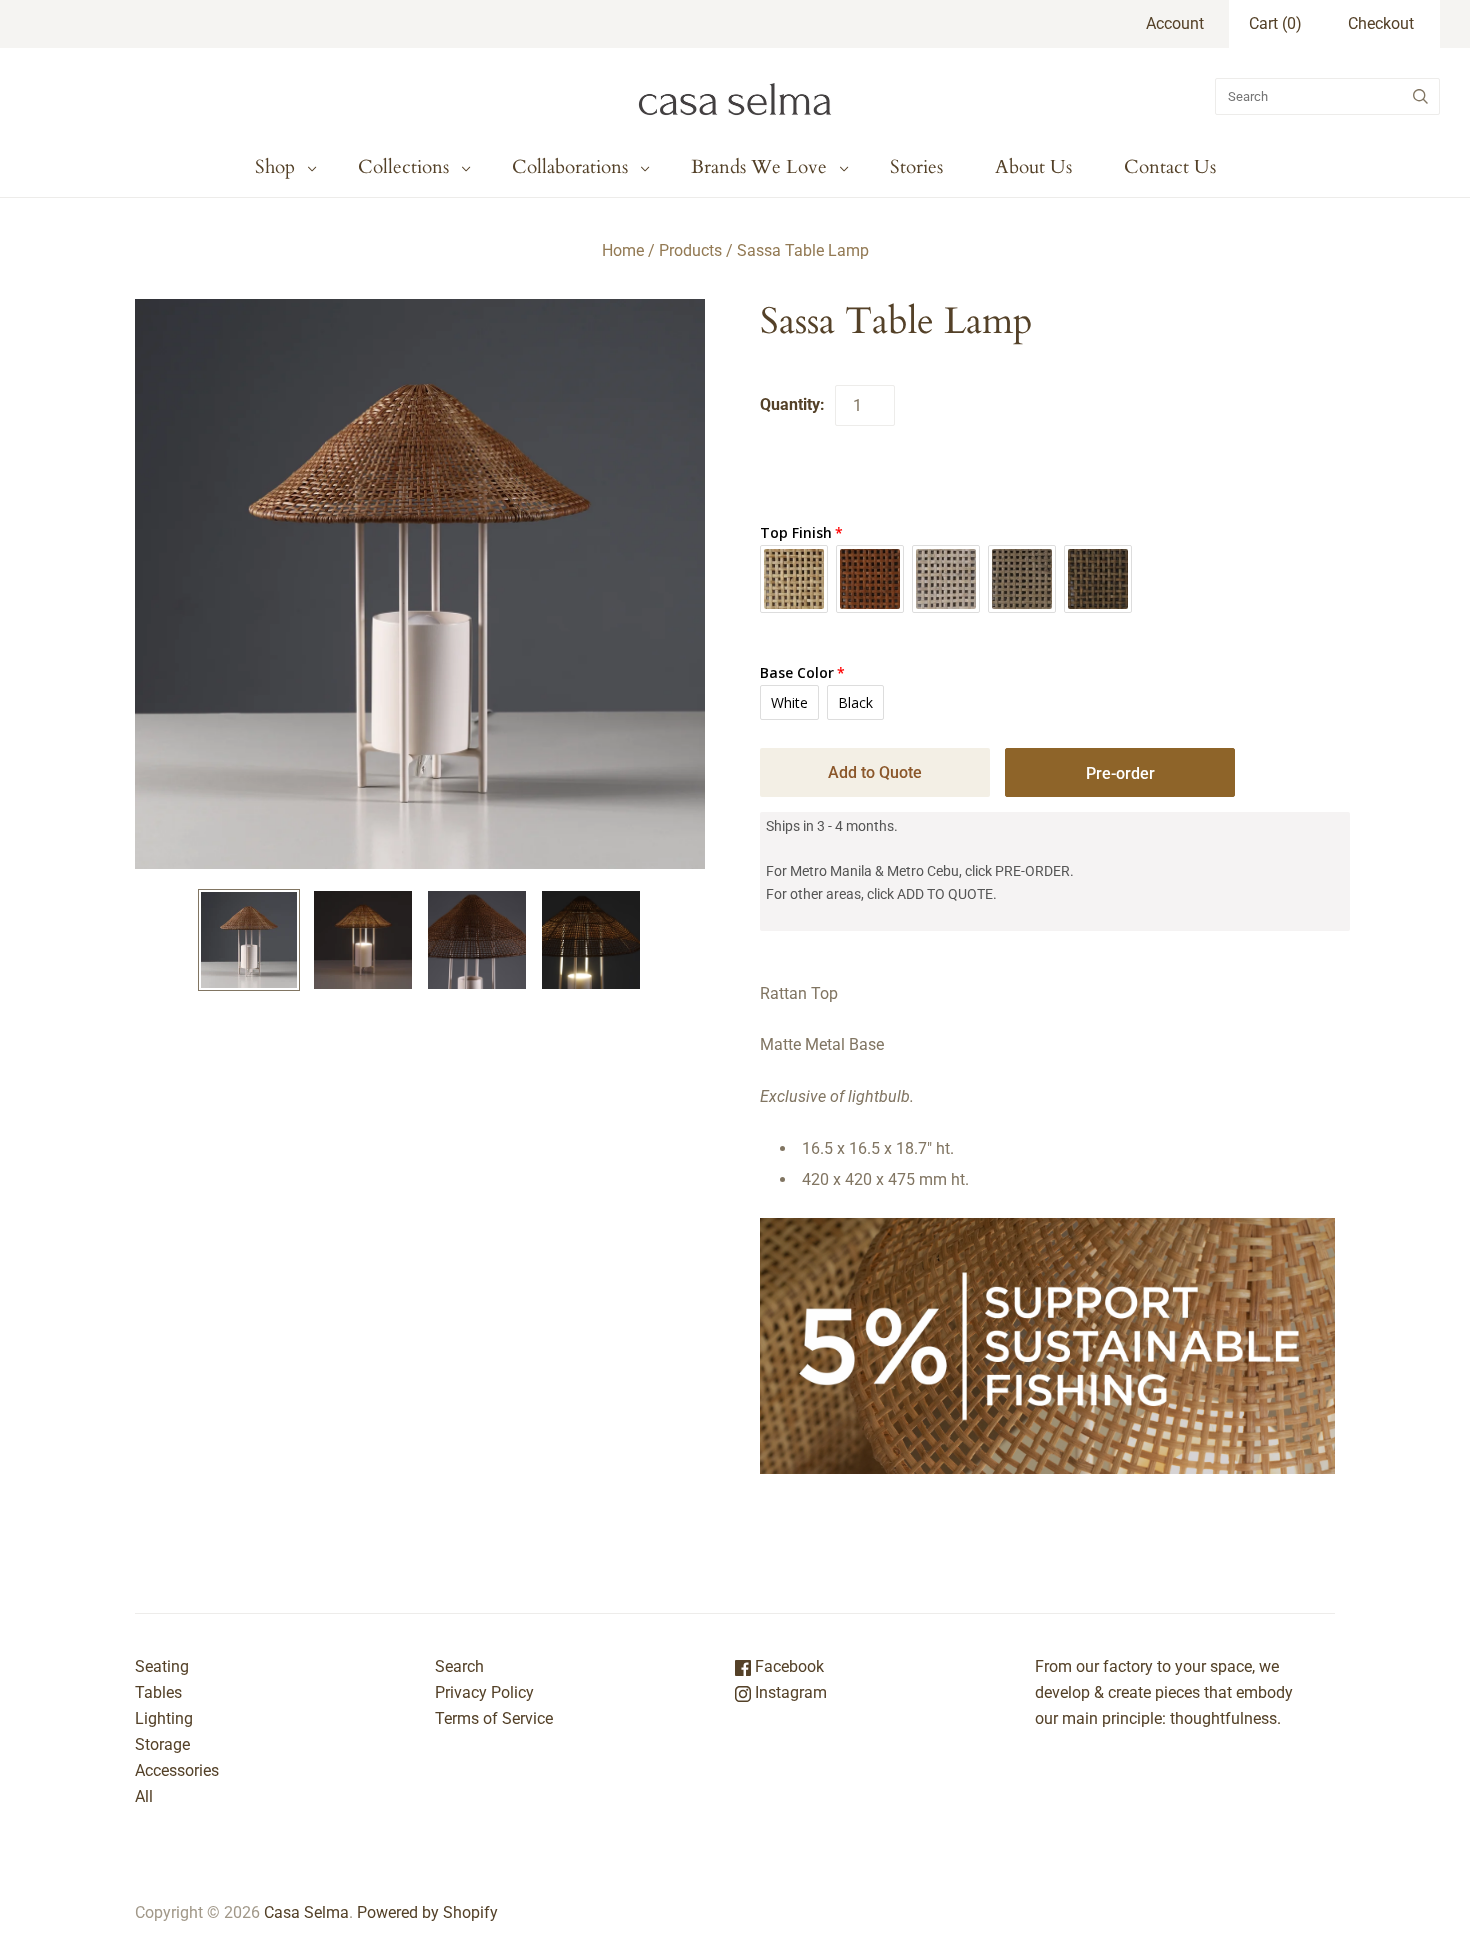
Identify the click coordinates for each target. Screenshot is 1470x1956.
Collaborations (570, 167)
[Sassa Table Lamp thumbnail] (249, 940)
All (144, 1796)
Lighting (164, 1718)
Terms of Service (494, 1718)
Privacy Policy (484, 1692)
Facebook (787, 1666)
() (1275, 23)
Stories (916, 167)
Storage (162, 1744)
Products (690, 250)
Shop (275, 167)
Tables (158, 1692)
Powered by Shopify (427, 1912)
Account (1175, 23)
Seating (162, 1666)
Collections (403, 167)
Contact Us (1170, 167)
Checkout (1381, 23)
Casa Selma (306, 1912)
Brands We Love (759, 167)
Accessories (177, 1770)
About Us (1033, 167)
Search (459, 1666)
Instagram (789, 1692)
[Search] (1420, 96)
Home (623, 250)
